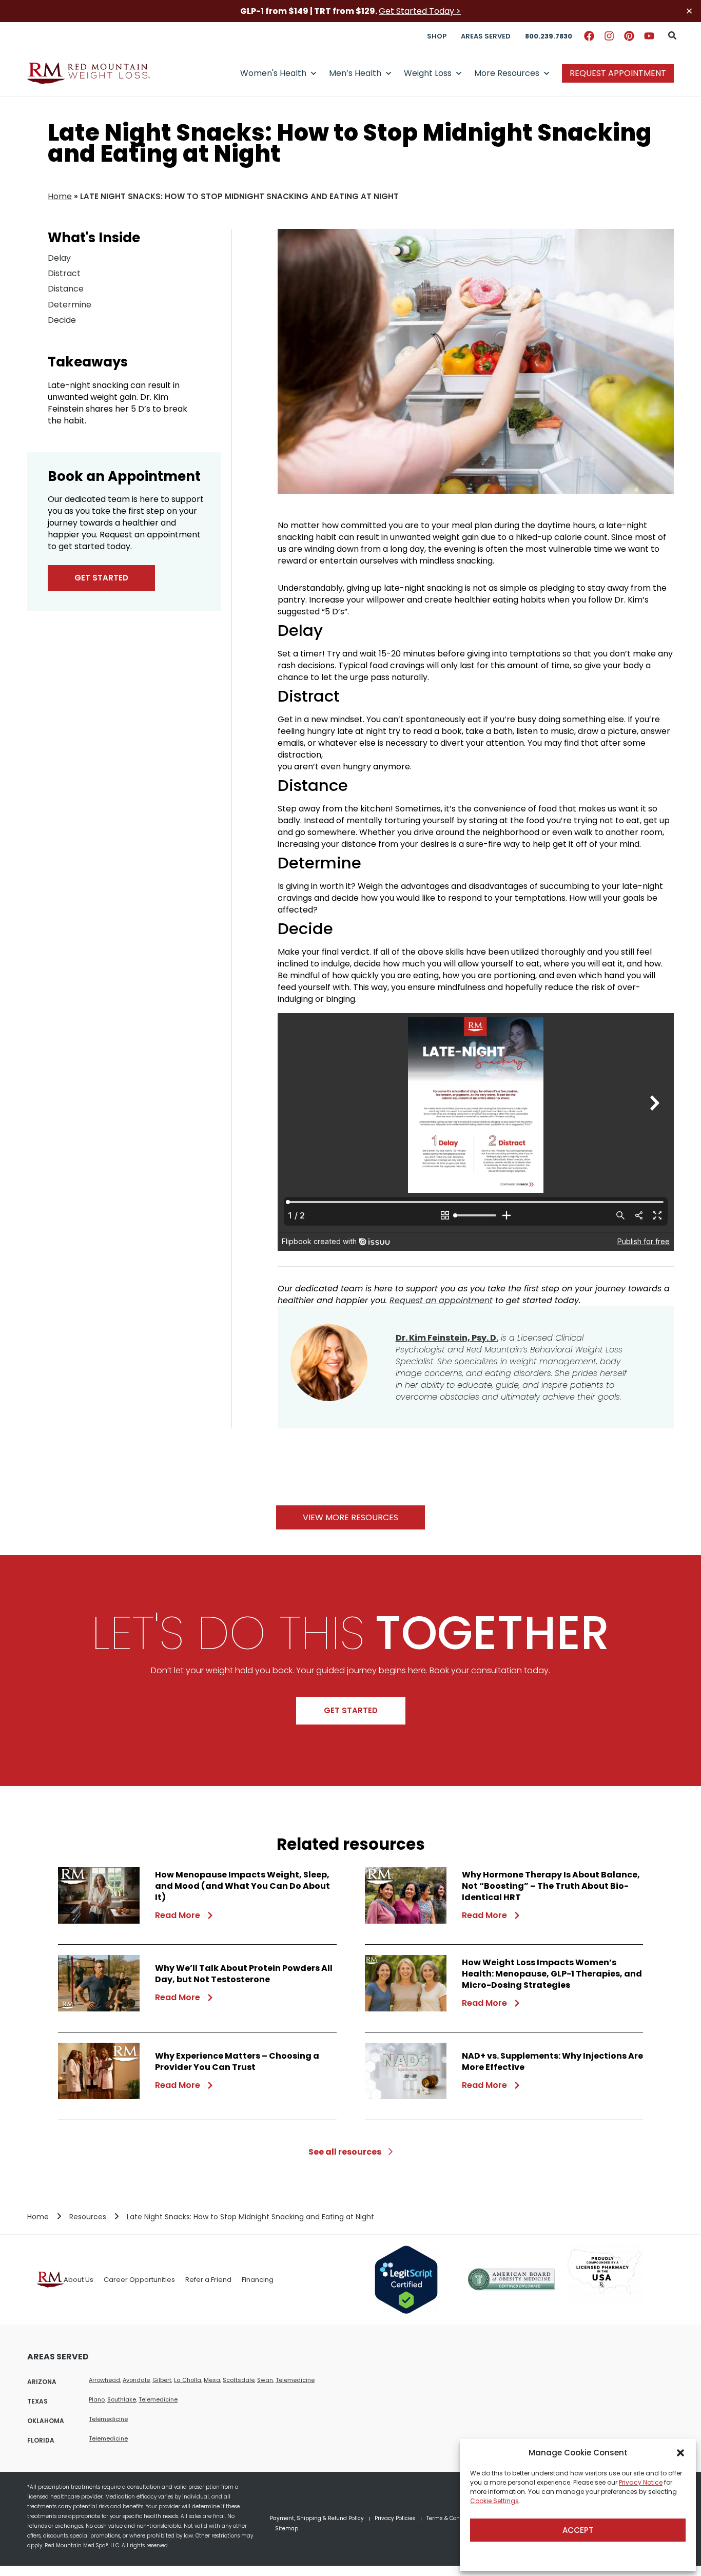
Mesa (212, 2380)
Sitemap (287, 2529)
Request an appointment (441, 1300)
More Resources (507, 73)
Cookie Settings (494, 2501)
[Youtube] (649, 36)
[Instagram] (609, 36)
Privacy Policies (395, 2518)
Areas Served (486, 36)
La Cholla (188, 2380)
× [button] (689, 11)
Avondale (136, 2380)
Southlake (122, 2399)
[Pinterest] (629, 36)
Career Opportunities (139, 2280)
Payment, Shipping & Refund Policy (317, 2518)
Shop (437, 36)
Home (60, 196)
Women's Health (273, 73)
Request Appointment (618, 73)
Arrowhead (104, 2380)
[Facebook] (589, 36)
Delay (59, 258)
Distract (64, 273)
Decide (62, 320)
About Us (79, 2280)
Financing (258, 2280)
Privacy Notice (641, 2482)
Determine (70, 305)
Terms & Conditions (452, 2518)
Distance (66, 289)
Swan (265, 2380)
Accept (578, 2530)
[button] (680, 2453)
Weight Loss (428, 73)
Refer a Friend (208, 2280)
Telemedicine (295, 2380)
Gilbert (162, 2380)
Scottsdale (239, 2380)
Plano (97, 2399)
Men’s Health (355, 73)
